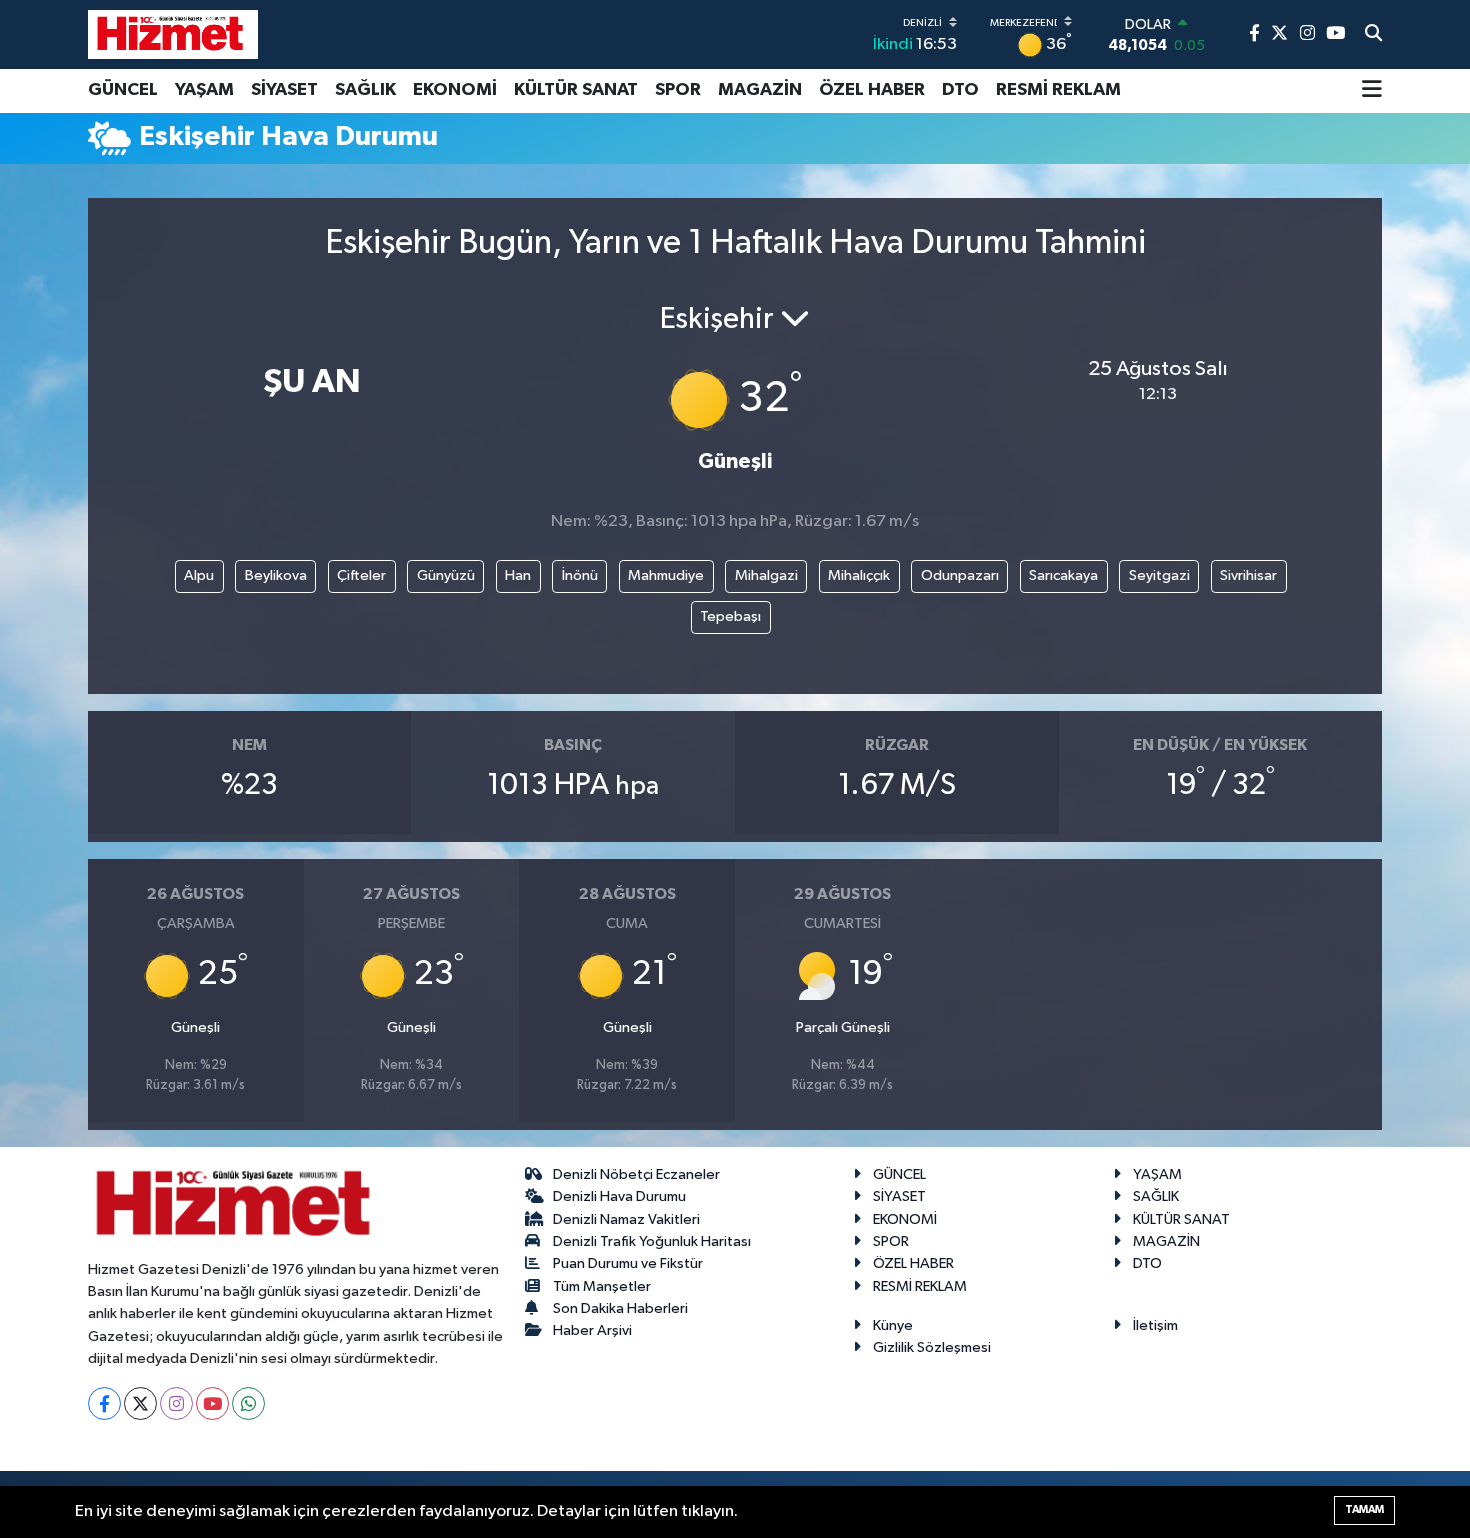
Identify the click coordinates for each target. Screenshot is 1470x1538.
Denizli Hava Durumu (619, 1196)
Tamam (1364, 1509)
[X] (140, 1403)
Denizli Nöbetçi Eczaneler (636, 1174)
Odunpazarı (960, 575)
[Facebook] (104, 1403)
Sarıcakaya (1063, 575)
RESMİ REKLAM (1058, 90)
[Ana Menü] (1372, 91)
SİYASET (284, 90)
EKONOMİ (455, 90)
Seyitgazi (1159, 575)
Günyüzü (446, 575)
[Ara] (1373, 35)
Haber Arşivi (592, 1330)
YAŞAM (204, 90)
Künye (893, 1325)
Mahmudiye (666, 575)
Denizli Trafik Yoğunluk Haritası (652, 1241)
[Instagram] (176, 1403)
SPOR (678, 90)
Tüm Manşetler (602, 1286)
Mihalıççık (859, 575)
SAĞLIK (365, 90)
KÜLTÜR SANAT (576, 90)
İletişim (1155, 1325)
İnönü (580, 575)
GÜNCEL (123, 90)
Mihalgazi (766, 575)
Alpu (199, 575)
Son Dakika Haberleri (620, 1308)
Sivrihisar (1248, 575)
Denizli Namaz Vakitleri (626, 1219)
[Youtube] (212, 1403)
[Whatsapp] (248, 1403)
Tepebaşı (730, 616)
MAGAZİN (760, 90)
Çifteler (361, 575)
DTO (960, 90)
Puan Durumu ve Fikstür (628, 1263)
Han (518, 575)
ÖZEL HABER (872, 90)
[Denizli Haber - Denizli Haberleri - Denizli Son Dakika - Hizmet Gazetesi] (173, 34)
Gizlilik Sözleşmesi (932, 1347)
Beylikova (276, 575)
